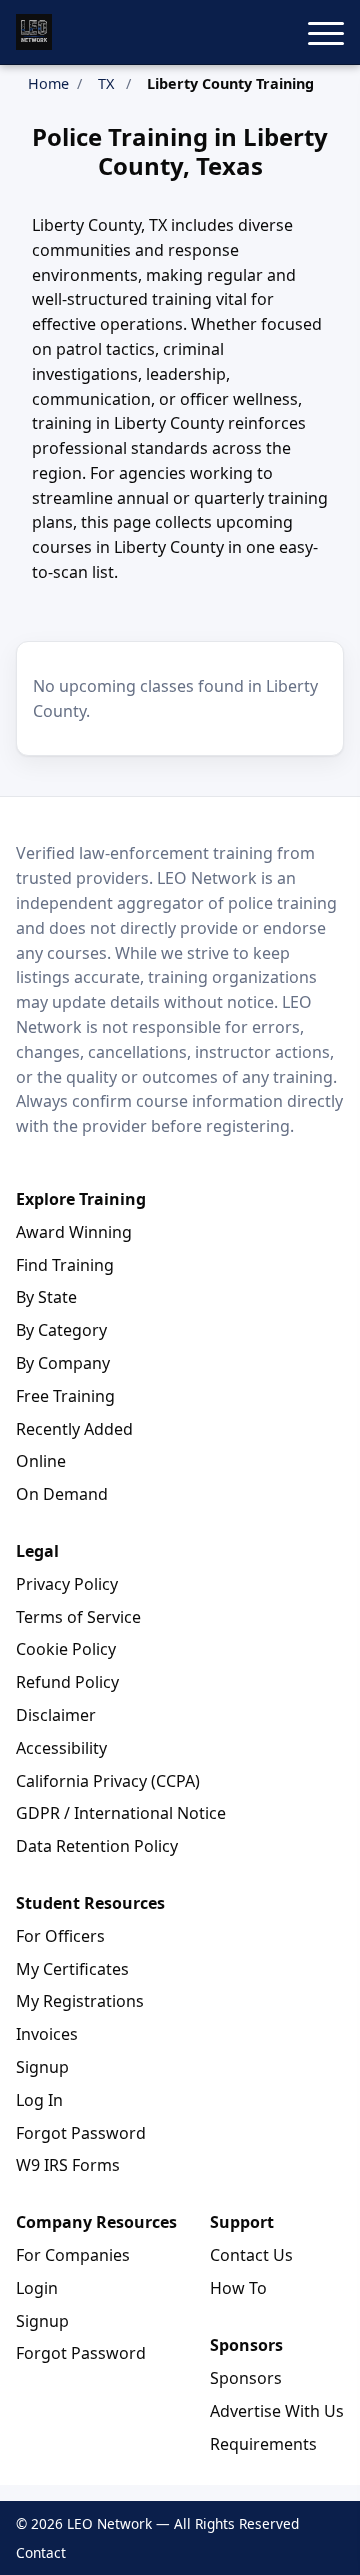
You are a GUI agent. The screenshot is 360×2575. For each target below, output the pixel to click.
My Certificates (72, 1969)
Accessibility (61, 1748)
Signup (42, 2067)
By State (46, 1297)
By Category (61, 1330)
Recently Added (74, 1429)
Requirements (263, 2444)
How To (238, 2288)
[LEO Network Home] (34, 32)
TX (106, 83)
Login (37, 2288)
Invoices (47, 2034)
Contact (41, 2552)
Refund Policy (67, 1682)
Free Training (65, 1396)
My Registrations (80, 2001)
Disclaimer (56, 1715)
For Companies (73, 2255)
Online (41, 1461)
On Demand (62, 1494)
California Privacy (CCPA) (108, 1781)
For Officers (60, 1936)
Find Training (65, 1265)
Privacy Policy (67, 1584)
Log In (39, 2100)
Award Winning (74, 1232)
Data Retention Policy (97, 1846)
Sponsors (246, 2378)
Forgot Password (81, 2133)
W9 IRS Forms (68, 2165)
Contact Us (251, 2255)
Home (48, 83)
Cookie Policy (66, 1649)
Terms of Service (78, 1617)
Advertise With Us (277, 2411)
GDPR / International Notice (121, 1813)
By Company (63, 1363)
